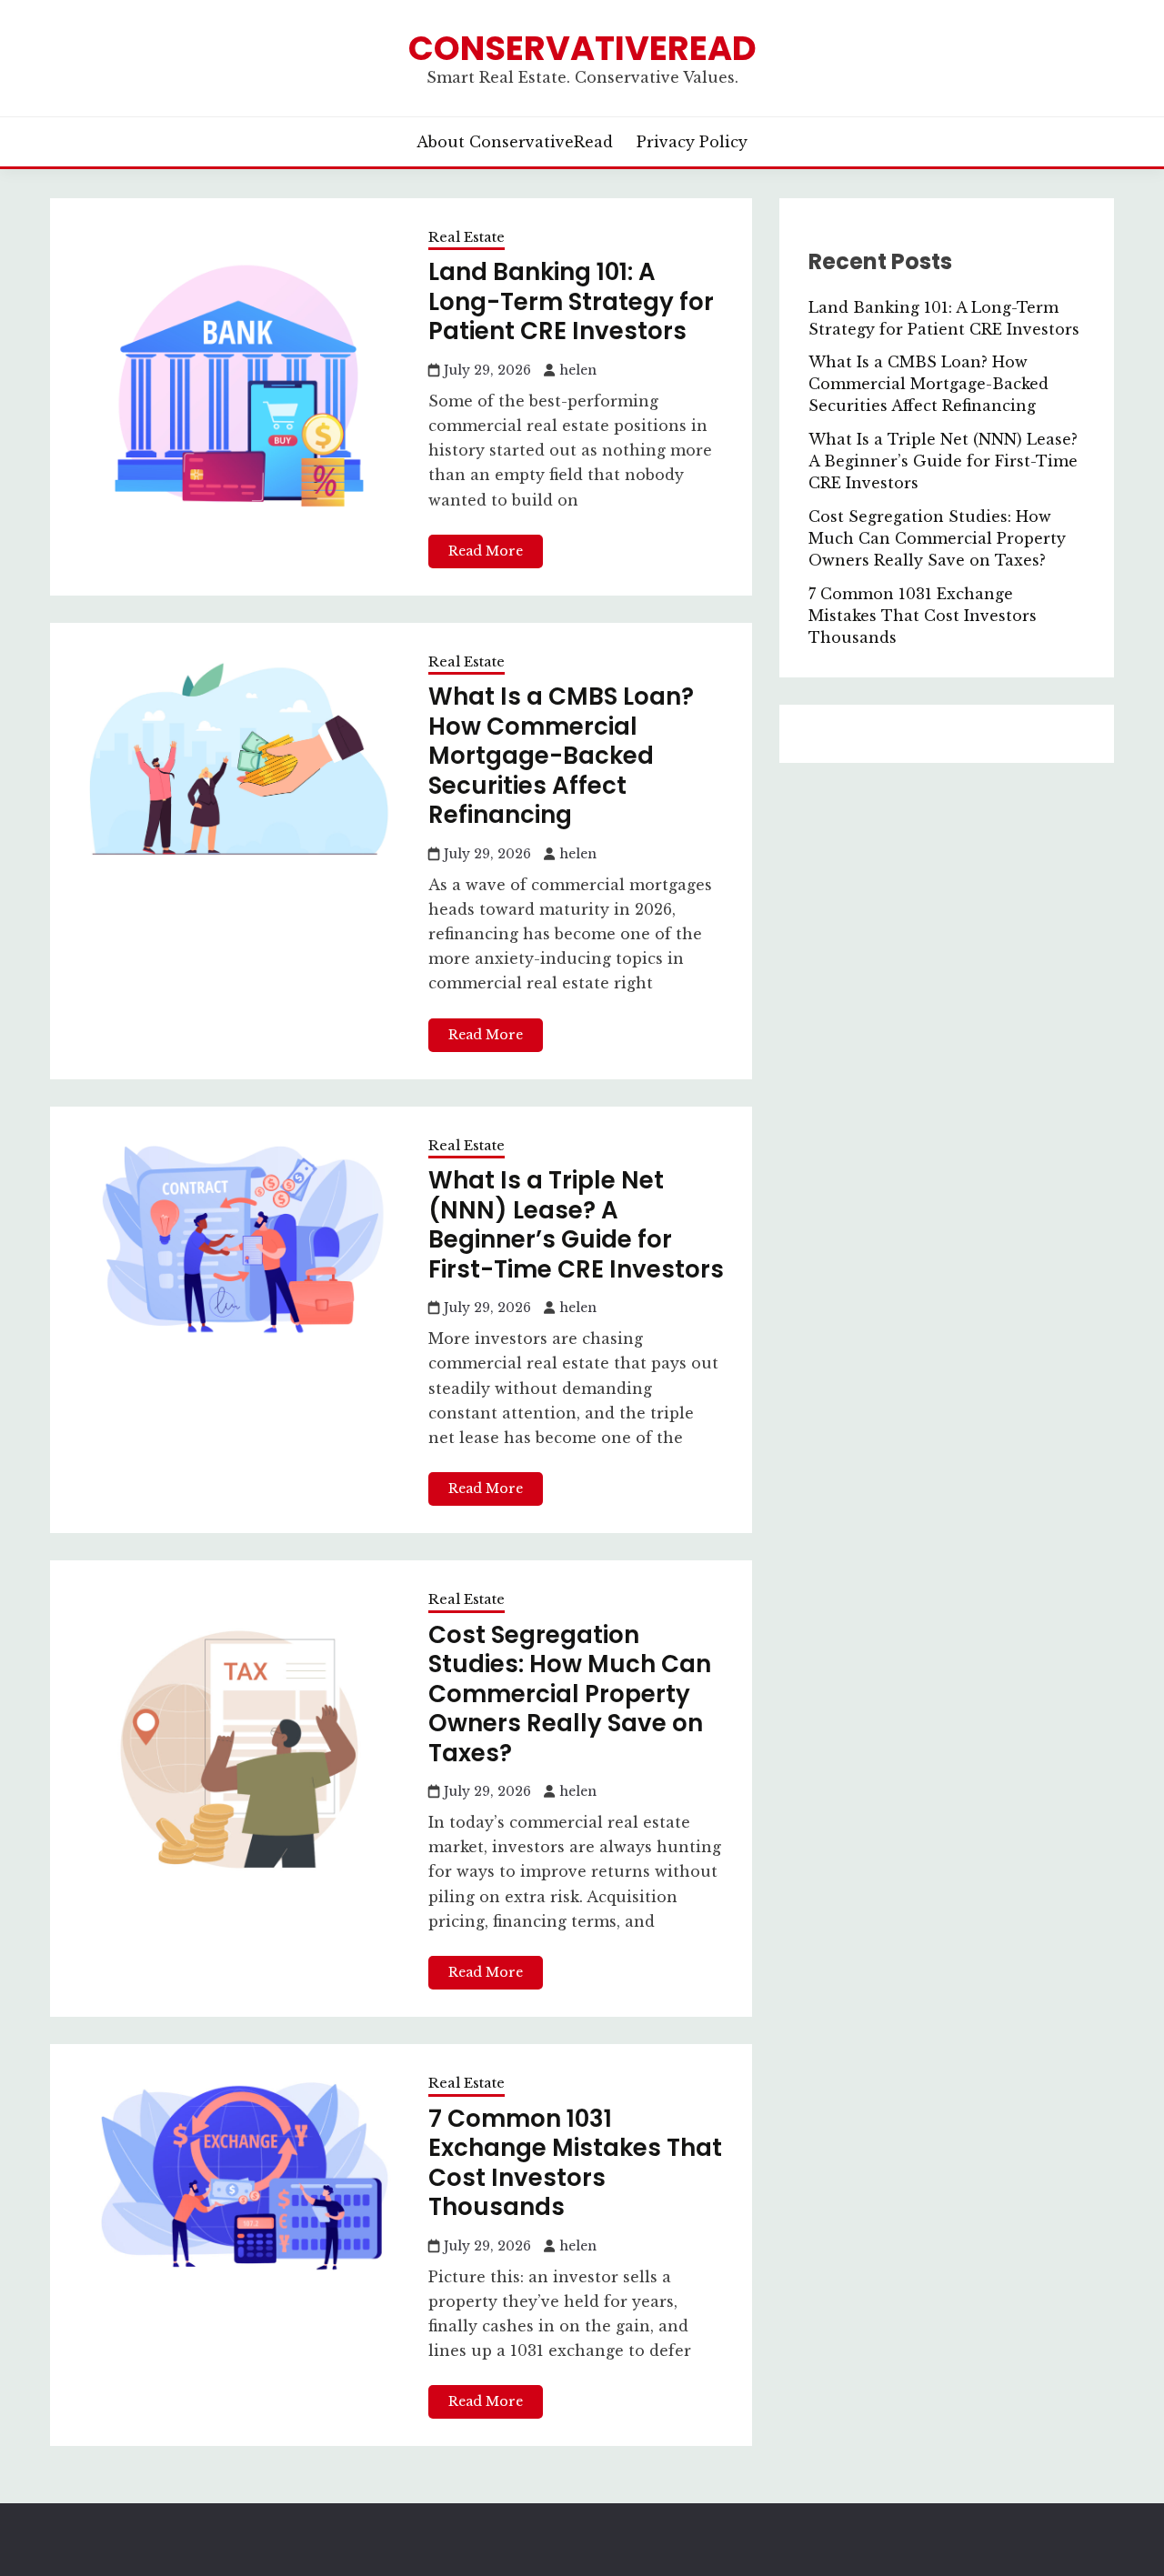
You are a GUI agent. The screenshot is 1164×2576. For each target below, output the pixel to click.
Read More (486, 551)
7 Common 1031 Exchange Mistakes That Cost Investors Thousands (575, 2163)
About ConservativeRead (515, 142)
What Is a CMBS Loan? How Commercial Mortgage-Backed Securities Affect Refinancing (561, 756)
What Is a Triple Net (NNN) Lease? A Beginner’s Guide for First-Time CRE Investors (576, 1225)
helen (578, 370)
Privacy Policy (692, 142)
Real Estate (467, 237)
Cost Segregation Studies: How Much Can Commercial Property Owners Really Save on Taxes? (570, 1694)
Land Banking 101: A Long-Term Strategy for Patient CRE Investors (571, 301)
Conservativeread (582, 48)
